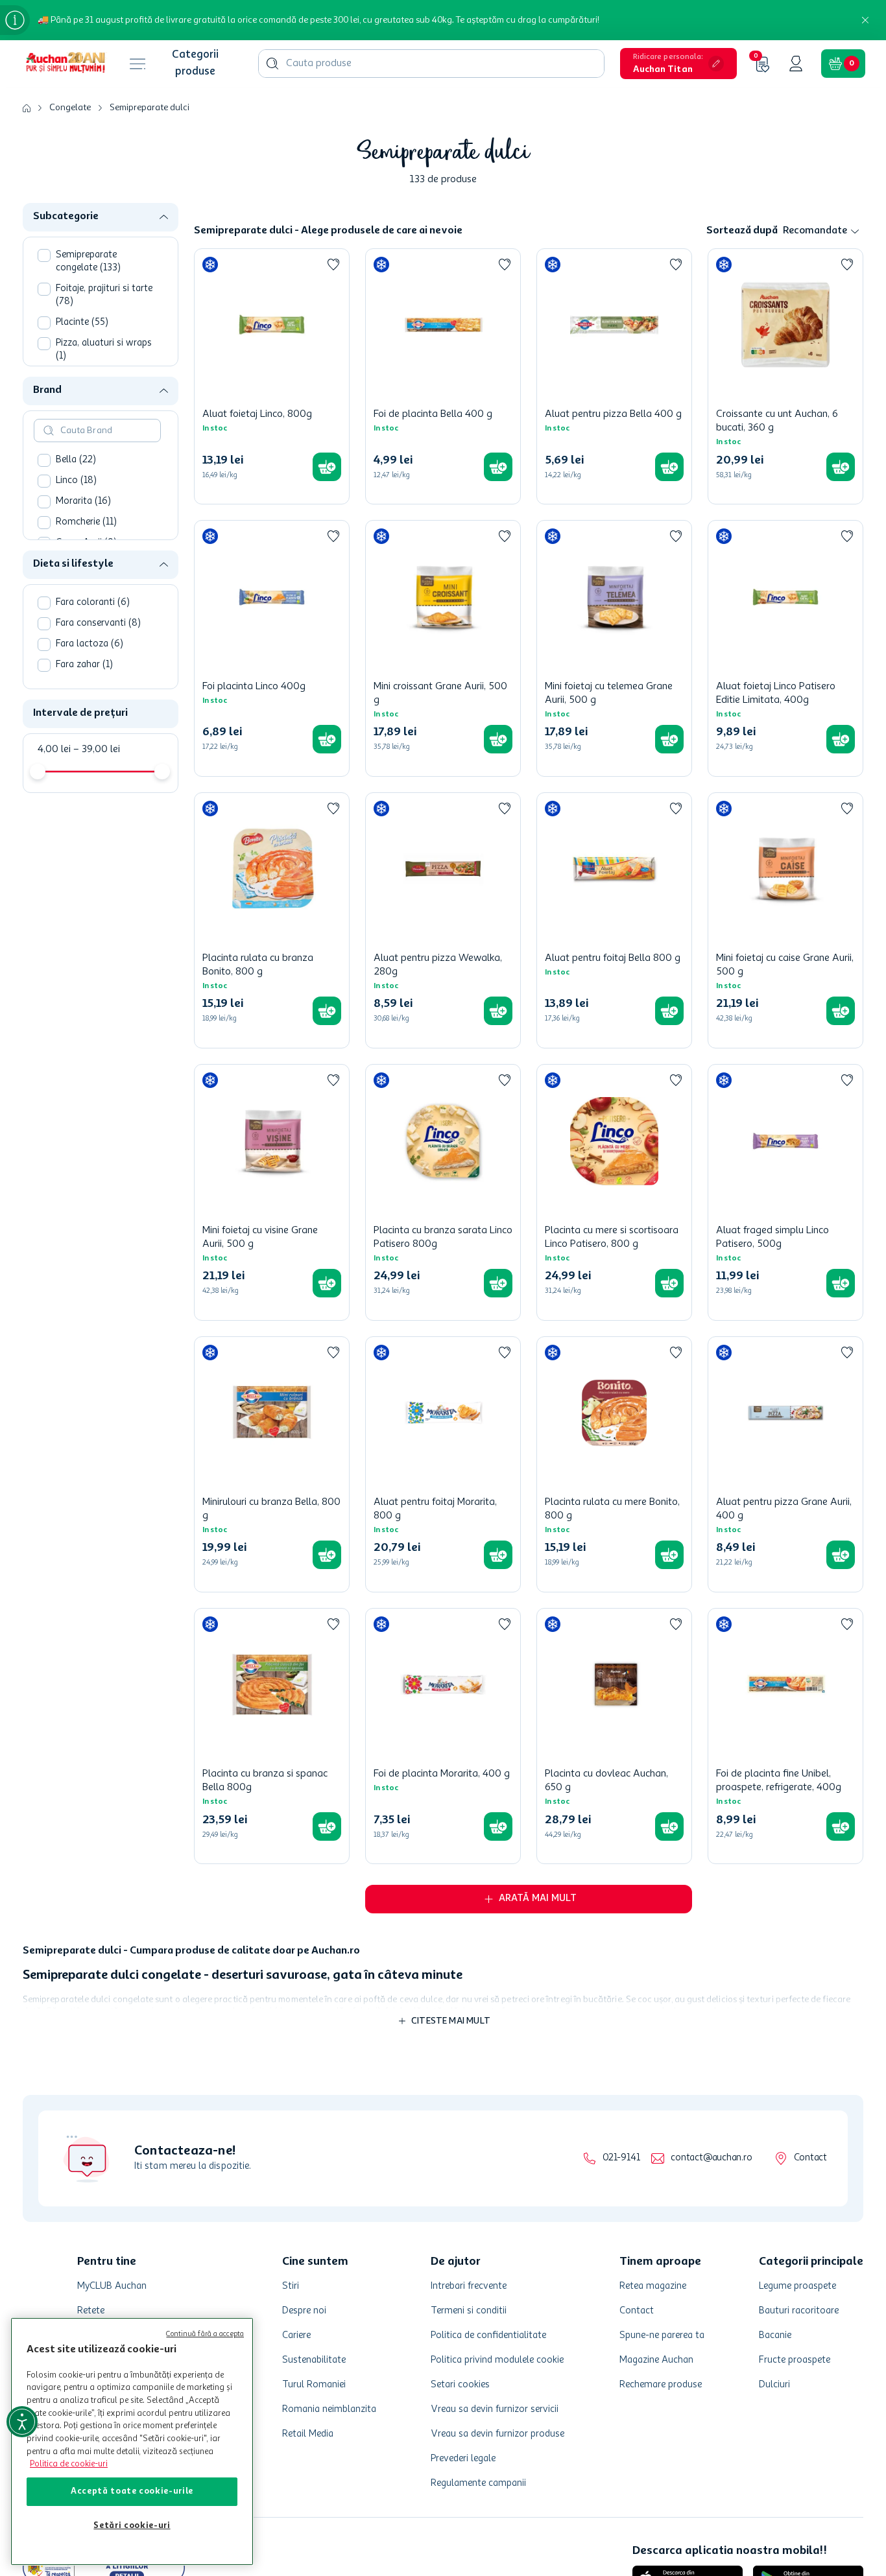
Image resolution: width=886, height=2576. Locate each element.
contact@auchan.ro (711, 2158)
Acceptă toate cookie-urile (132, 2491)
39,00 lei (97, 750)
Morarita (83, 502)
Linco (76, 481)
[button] (678, 64)
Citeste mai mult (451, 2021)
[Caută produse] (272, 64)
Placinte (82, 323)
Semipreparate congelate (88, 262)
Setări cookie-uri (132, 2526)
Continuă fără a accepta (205, 2334)
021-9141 (621, 2158)
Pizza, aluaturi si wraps (104, 350)
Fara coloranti (93, 603)
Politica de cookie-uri (69, 2464)
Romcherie (86, 522)
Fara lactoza (90, 644)
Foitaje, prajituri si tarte (104, 295)
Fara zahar (84, 665)
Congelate (70, 108)
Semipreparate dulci (150, 108)
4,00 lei (54, 750)
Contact (810, 2158)
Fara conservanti (98, 623)
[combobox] (431, 64)
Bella (76, 460)
